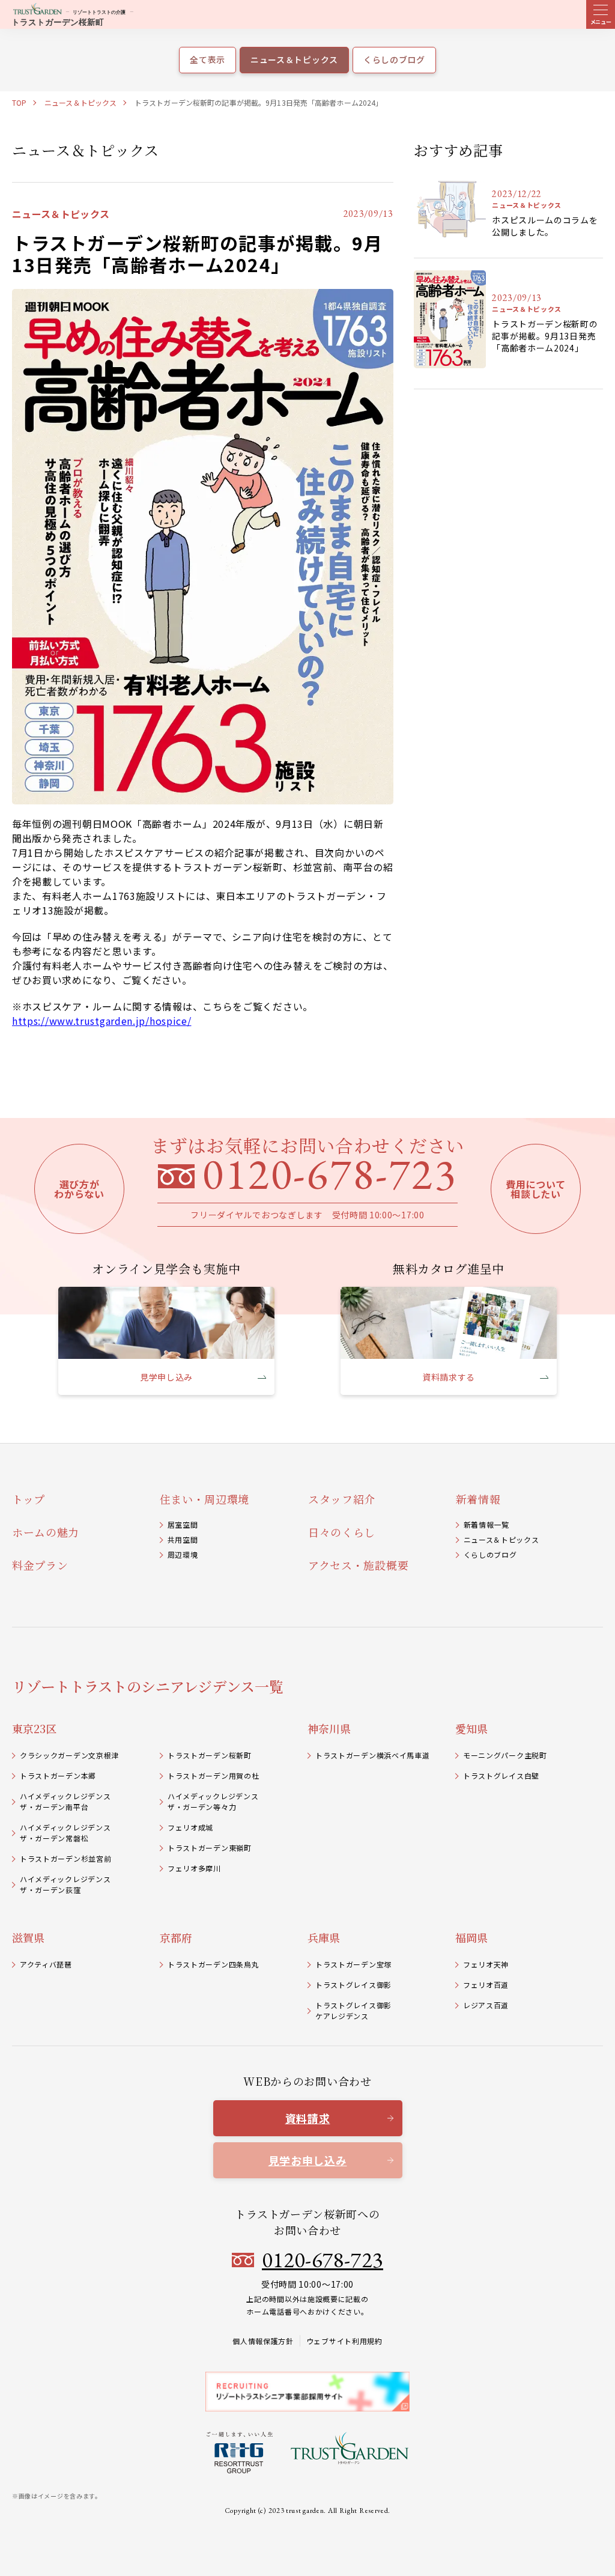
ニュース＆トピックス (80, 102)
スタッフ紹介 (342, 1499)
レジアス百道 (486, 2005)
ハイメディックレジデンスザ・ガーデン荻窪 (65, 1884)
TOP (19, 102)
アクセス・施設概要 (358, 1565)
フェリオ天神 (486, 1964)
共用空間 (183, 1539)
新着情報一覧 (486, 1524)
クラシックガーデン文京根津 (69, 1755)
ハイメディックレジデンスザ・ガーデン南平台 (65, 1801)
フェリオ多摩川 (194, 1868)
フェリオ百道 (486, 1985)
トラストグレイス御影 (353, 1985)
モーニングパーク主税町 (505, 1755)
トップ (29, 1499)
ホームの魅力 (46, 1532)
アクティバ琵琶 (46, 1964)
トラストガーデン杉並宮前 (65, 1858)
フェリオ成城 (190, 1827)
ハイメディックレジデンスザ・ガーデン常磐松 (65, 1833)
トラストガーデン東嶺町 (210, 1848)
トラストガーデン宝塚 (353, 1964)
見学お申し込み (308, 2160)
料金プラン (40, 1565)
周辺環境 (183, 1554)
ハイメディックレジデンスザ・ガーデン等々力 (213, 1801)
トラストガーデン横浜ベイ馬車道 (373, 1755)
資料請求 (308, 2118)
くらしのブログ (490, 1554)
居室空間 (183, 1524)
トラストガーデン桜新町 (210, 1755)
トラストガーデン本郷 (58, 1776)
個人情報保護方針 (263, 2341)
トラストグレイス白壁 (501, 1776)
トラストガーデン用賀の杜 (213, 1776)
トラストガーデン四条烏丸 (213, 1964)
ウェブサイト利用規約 (344, 2341)
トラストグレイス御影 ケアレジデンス (353, 2010)
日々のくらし (342, 1532)
